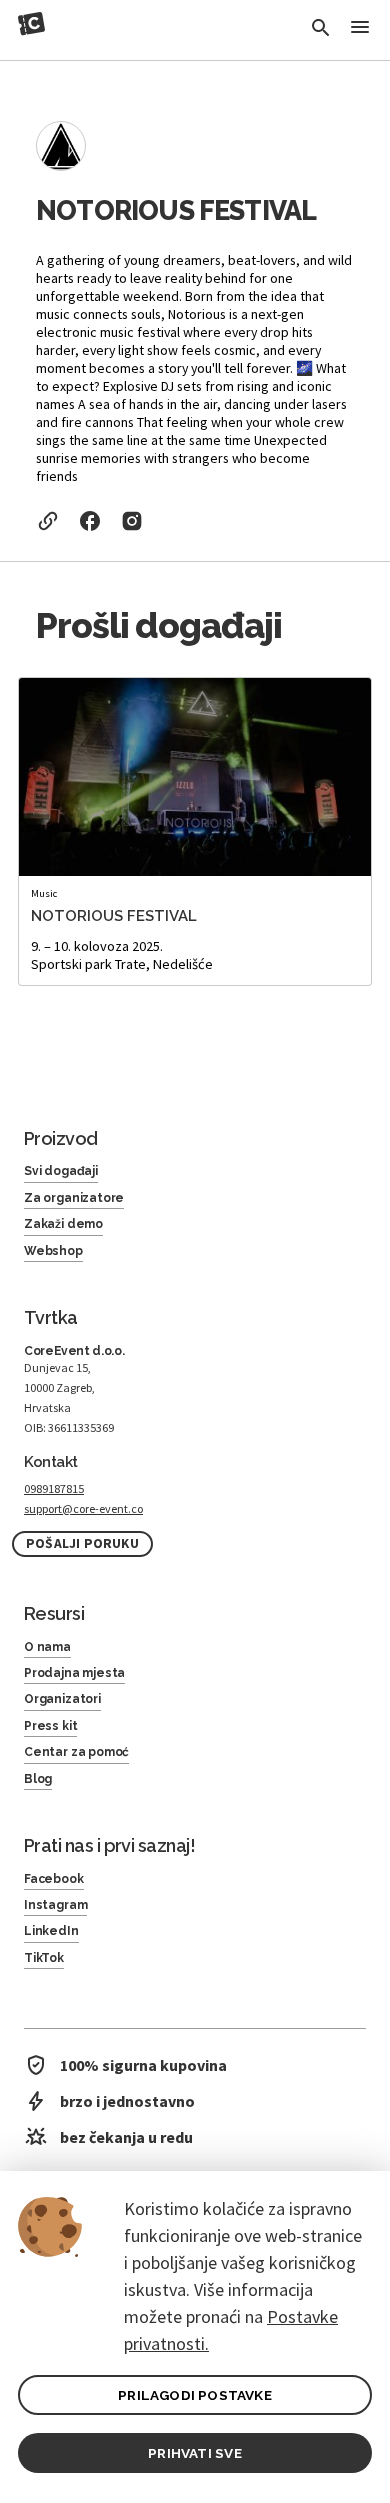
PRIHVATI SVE (194, 2453)
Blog (38, 1779)
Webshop (53, 1251)
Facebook (54, 1879)
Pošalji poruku (82, 1543)
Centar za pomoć (76, 1752)
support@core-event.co (83, 1508)
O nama (47, 1647)
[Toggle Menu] (360, 28)
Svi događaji (61, 1171)
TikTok (44, 1958)
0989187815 (54, 1488)
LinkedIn (51, 1931)
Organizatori (62, 1699)
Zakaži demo (63, 1224)
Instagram (55, 1905)
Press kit (50, 1726)
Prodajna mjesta (74, 1673)
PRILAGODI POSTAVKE (195, 2395)
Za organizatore (74, 1198)
